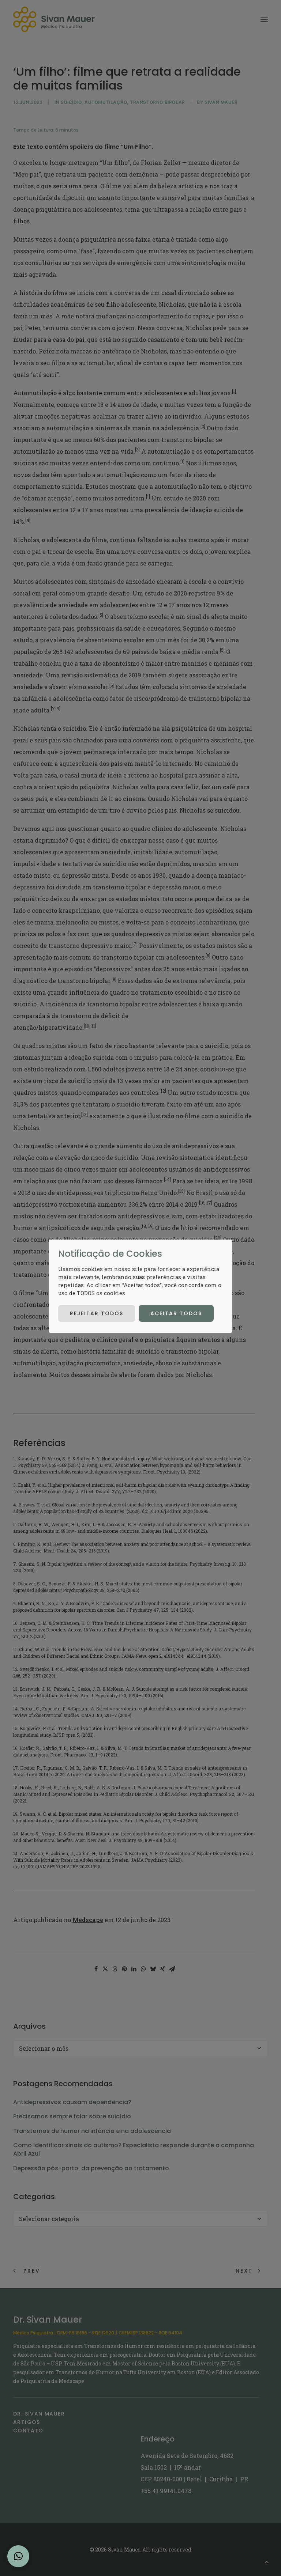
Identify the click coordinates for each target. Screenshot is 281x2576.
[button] (18, 2556)
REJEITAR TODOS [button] (97, 1313)
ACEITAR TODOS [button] (176, 1313)
